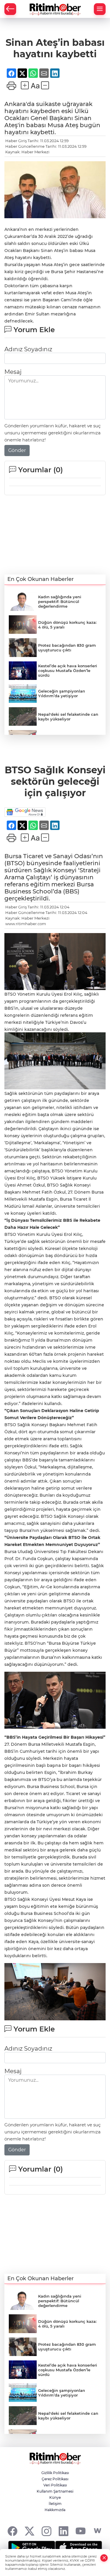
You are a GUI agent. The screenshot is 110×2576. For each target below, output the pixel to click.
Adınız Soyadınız (28, 349)
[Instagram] (46, 2531)
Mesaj (13, 372)
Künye (55, 2497)
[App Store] (79, 2548)
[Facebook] (12, 2531)
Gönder (17, 450)
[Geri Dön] (10, 9)
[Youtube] (81, 2531)
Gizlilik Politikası (55, 2473)
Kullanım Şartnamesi (55, 2491)
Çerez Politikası (55, 2479)
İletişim (55, 2504)
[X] (29, 2531)
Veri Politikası (55, 2485)
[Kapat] (104, 2558)
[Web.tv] (98, 2531)
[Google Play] (32, 2548)
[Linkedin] (64, 2531)
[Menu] (100, 9)
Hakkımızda (55, 2510)
